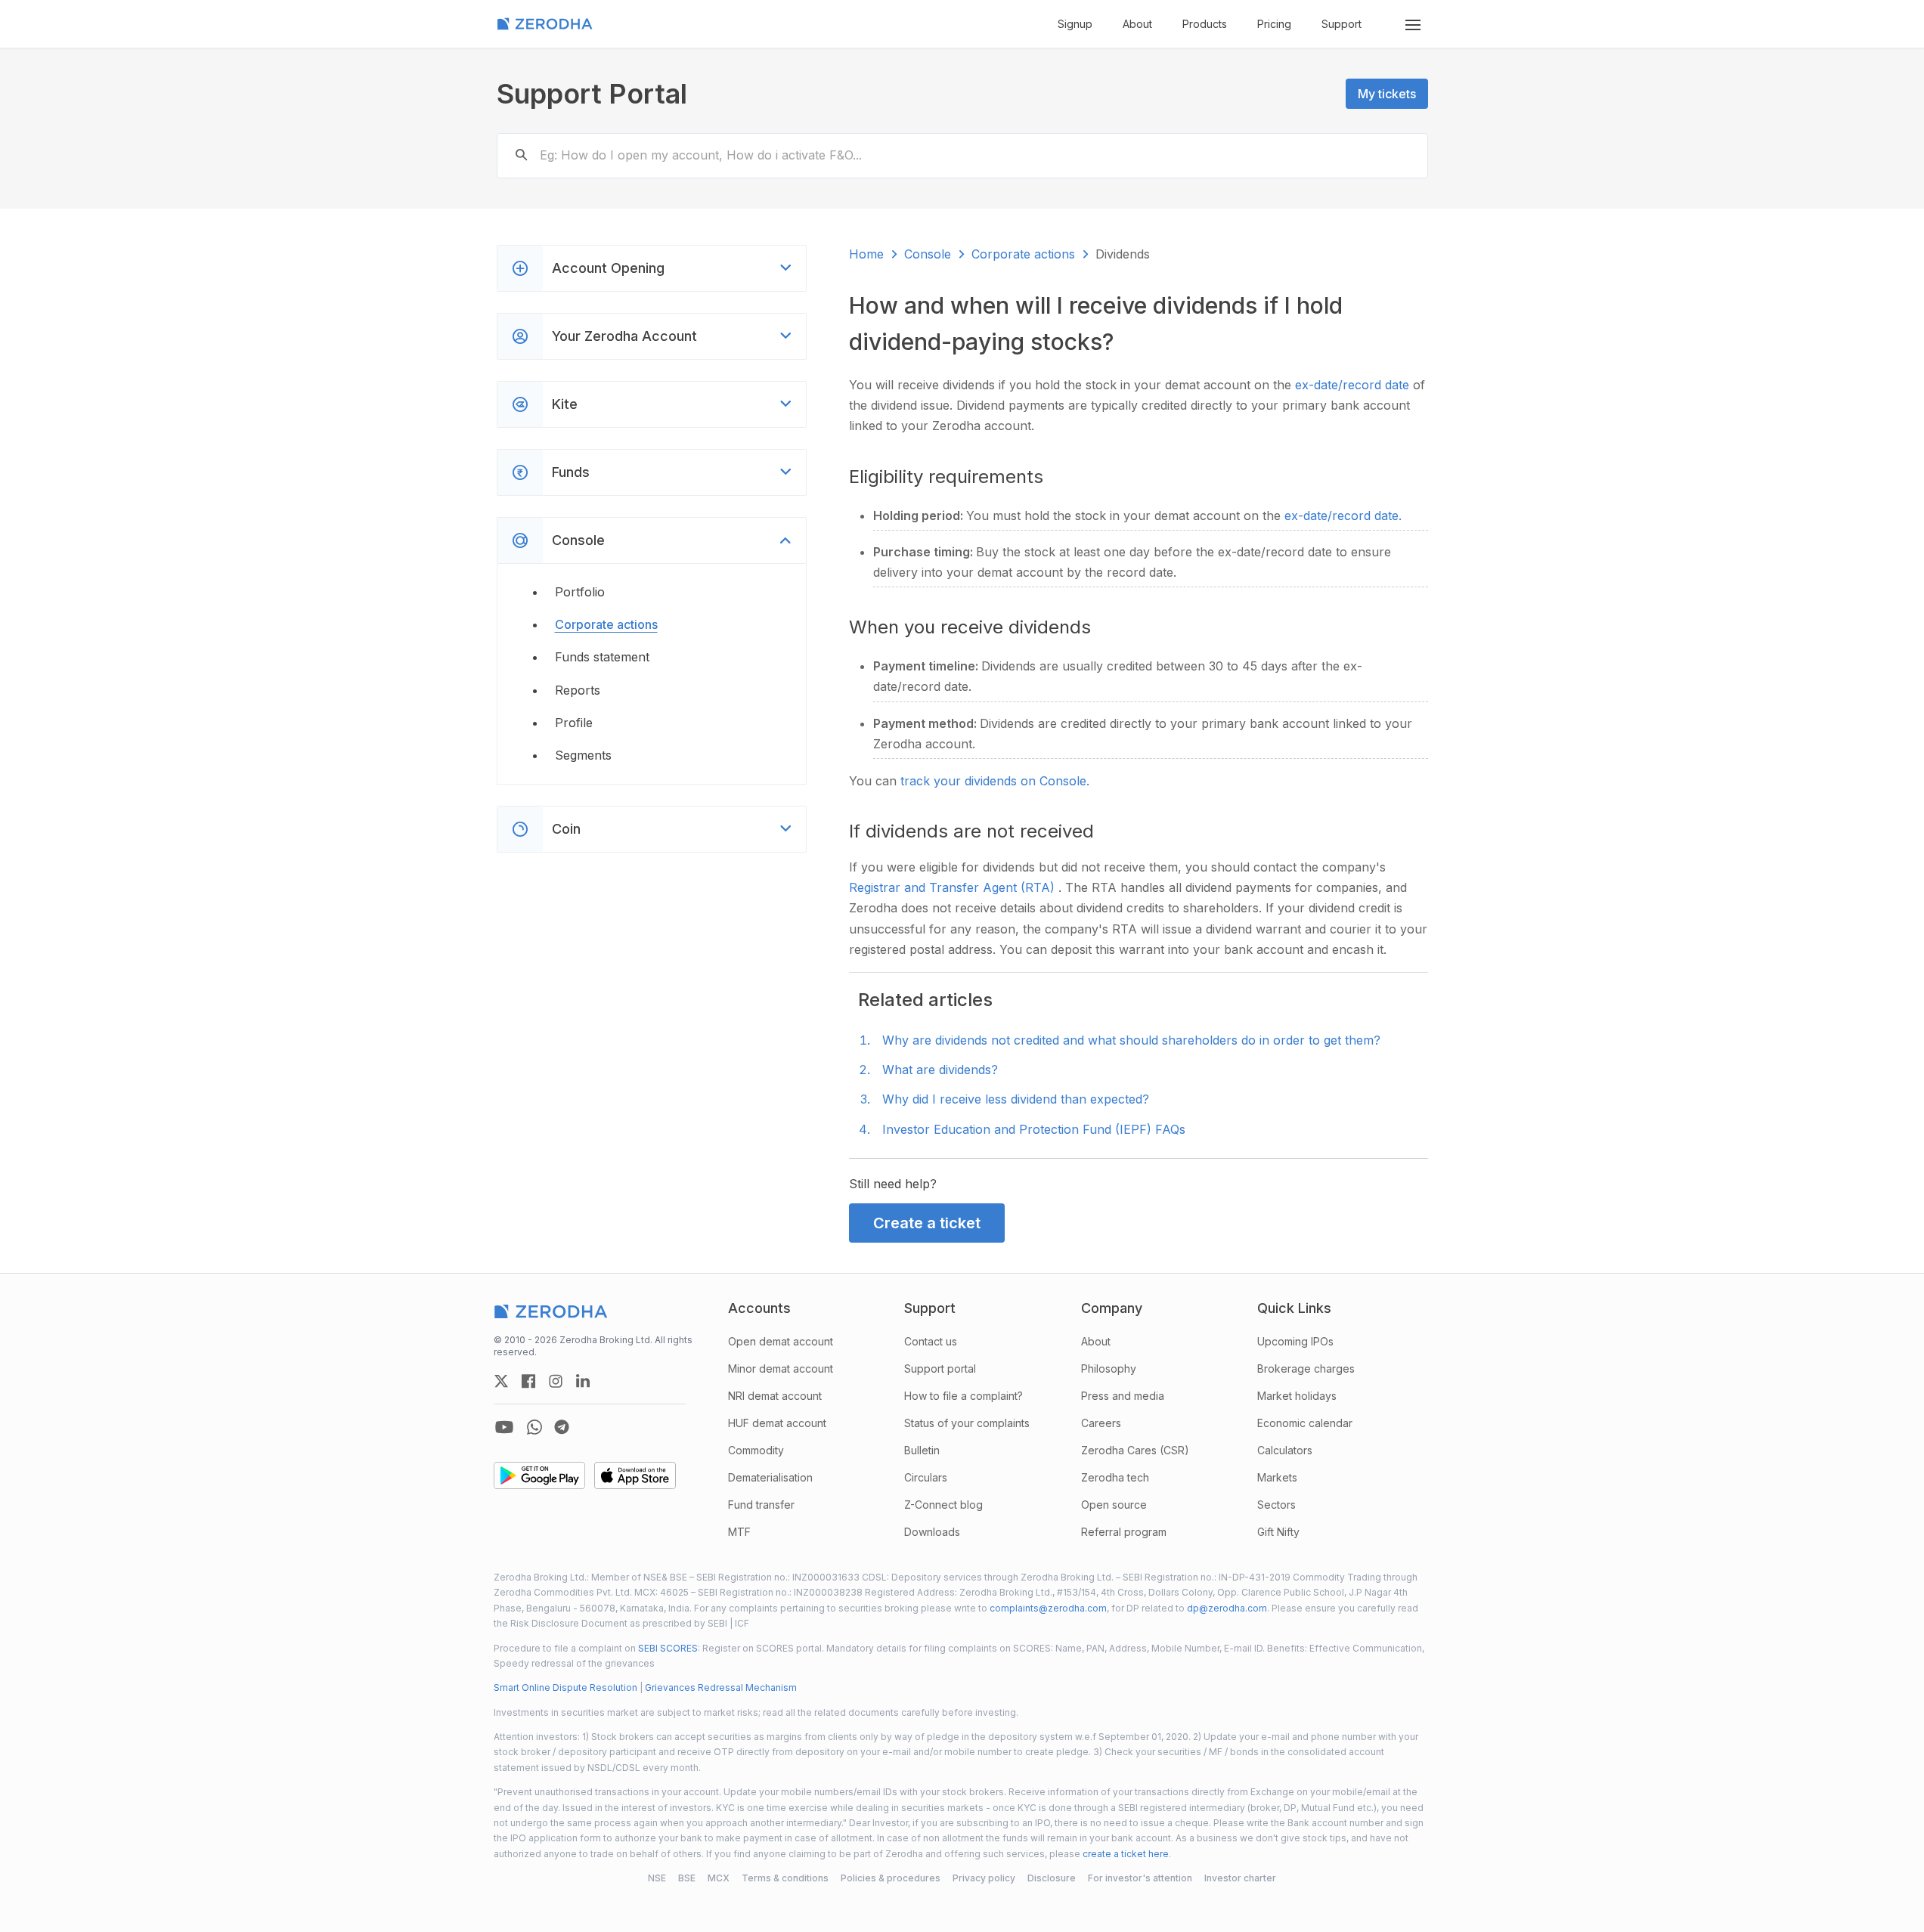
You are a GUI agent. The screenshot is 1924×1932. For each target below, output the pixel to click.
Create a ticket (927, 1223)
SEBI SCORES (668, 1648)
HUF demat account (777, 1423)
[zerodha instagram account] (556, 1381)
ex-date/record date (1354, 385)
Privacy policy (984, 1878)
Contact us (931, 1341)
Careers (1101, 1423)
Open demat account (781, 1341)
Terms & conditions (785, 1878)
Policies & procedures (891, 1878)
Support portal (940, 1368)
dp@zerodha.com (1227, 1608)
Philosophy (1109, 1368)
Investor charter (1240, 1878)
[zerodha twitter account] (501, 1381)
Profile (574, 723)
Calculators (1285, 1450)
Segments (583, 755)
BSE (687, 1878)
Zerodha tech (1115, 1477)
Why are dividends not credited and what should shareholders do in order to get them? (1131, 1040)
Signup (1075, 24)
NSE (657, 1878)
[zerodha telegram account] (562, 1427)
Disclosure (1052, 1878)
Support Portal (592, 94)
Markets (1277, 1477)
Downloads (932, 1532)
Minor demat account (781, 1368)
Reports (578, 690)
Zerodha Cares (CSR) (1135, 1450)
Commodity (756, 1450)
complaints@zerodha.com (1048, 1608)
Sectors (1276, 1505)
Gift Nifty (1278, 1532)
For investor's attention (1140, 1878)
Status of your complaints (967, 1423)
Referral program (1124, 1532)
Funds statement (602, 657)
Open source (1114, 1505)
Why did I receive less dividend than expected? (1016, 1099)
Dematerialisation (770, 1477)
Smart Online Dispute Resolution (565, 1687)
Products (1205, 24)
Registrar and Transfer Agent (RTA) (954, 887)
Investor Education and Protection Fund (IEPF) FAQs (1034, 1129)
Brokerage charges (1306, 1368)
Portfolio (580, 592)
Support (1342, 24)
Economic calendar (1305, 1423)
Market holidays (1297, 1396)
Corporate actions (606, 624)
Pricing (1274, 24)
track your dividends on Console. (995, 781)
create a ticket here (1126, 1854)
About (1137, 24)
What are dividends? (940, 1070)
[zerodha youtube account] (504, 1427)
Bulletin (922, 1450)
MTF (739, 1532)
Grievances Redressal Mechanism (721, 1687)
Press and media (1123, 1396)
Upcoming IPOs (1295, 1341)
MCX (719, 1878)
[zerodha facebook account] (528, 1381)
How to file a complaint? (964, 1396)
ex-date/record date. (1343, 516)
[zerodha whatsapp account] (534, 1427)
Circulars (926, 1477)
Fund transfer (761, 1505)
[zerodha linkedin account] (583, 1381)
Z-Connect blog (943, 1505)
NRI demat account (775, 1396)
